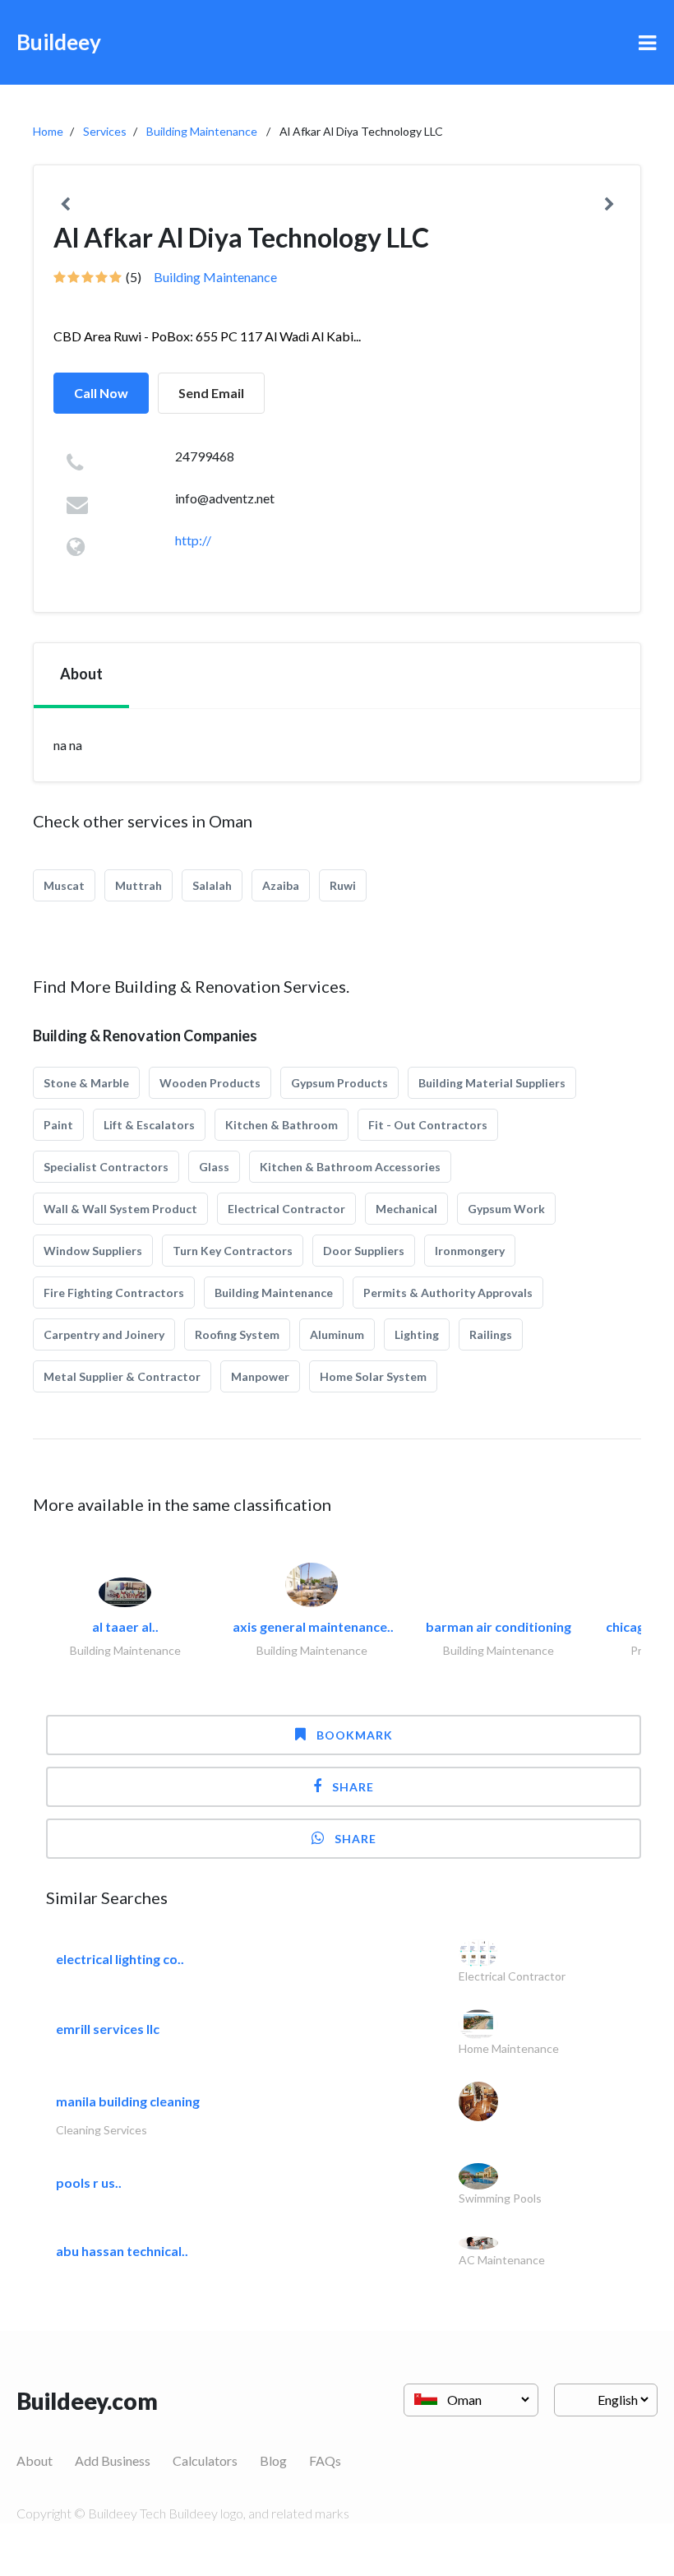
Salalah (212, 885)
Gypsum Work (506, 1209)
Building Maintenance (202, 131)
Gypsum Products (339, 1083)
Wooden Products (210, 1083)
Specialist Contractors (106, 1167)
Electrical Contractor (286, 1209)
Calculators (205, 2460)
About (35, 2460)
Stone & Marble (86, 1083)
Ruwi (343, 885)
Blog (273, 2460)
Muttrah (138, 885)
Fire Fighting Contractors (114, 1293)
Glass (214, 1167)
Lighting (417, 1334)
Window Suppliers (93, 1251)
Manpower (260, 1376)
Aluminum (337, 1334)
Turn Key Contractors (233, 1251)
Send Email (211, 393)
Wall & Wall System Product (120, 1209)
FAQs (325, 2460)
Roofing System (237, 1334)
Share (353, 1787)
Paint (58, 1125)
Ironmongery (470, 1251)
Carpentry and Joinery (104, 1334)
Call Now (101, 393)
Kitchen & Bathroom (282, 1125)
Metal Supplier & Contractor (122, 1376)
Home (48, 131)
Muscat (64, 885)
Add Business (113, 2460)
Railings (491, 1334)
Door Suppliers (364, 1251)
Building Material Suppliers (492, 1083)
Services (105, 131)
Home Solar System (373, 1376)
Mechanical (406, 1209)
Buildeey (59, 42)
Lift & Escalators (149, 1125)
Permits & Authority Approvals (448, 1293)
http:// (193, 540)
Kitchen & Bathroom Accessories (350, 1167)
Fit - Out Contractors (428, 1125)
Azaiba (281, 885)
